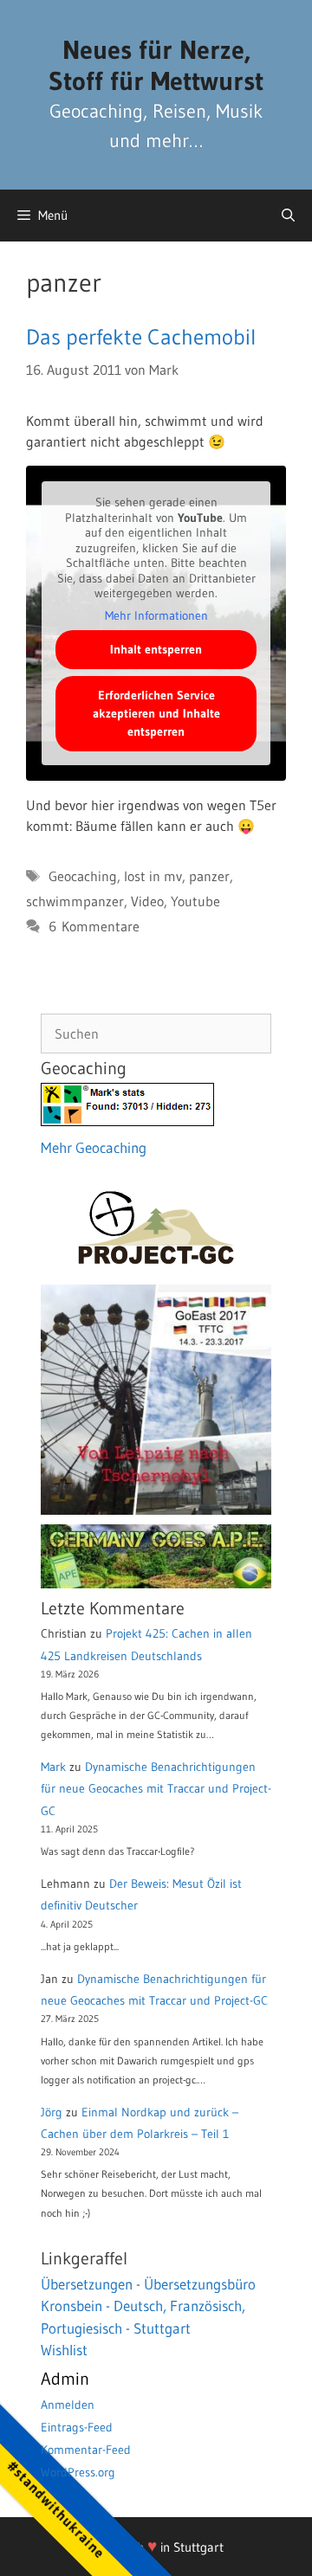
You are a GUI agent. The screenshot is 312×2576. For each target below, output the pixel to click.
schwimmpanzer (75, 901)
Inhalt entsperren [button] (156, 649)
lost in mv (153, 876)
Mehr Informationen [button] (156, 616)
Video (147, 901)
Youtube (195, 901)
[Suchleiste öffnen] (288, 216)
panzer (209, 876)
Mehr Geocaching (94, 1147)
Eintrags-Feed (77, 2427)
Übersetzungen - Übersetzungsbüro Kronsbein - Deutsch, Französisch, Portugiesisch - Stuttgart (148, 2306)
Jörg (52, 2112)
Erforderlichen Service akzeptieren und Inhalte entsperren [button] (156, 713)
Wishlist (64, 2350)
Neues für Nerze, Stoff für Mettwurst (156, 65)
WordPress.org (78, 2472)
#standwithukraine (56, 2509)
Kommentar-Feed (86, 2450)
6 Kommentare (94, 926)
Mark (53, 1767)
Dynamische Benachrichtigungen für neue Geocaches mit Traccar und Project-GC (156, 1788)
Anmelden (68, 2405)
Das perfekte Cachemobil (141, 337)
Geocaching (83, 876)
